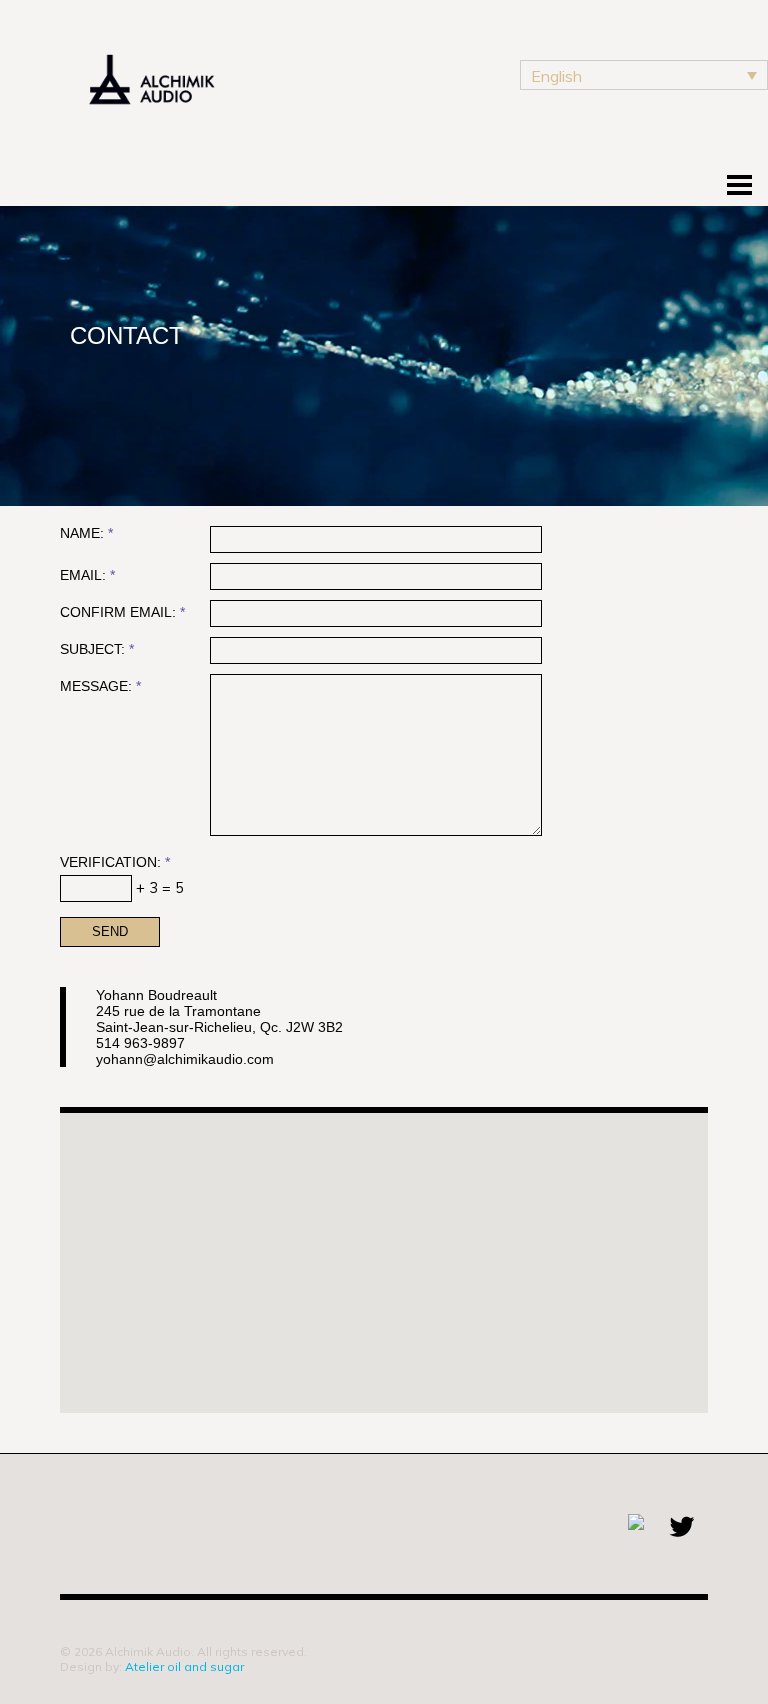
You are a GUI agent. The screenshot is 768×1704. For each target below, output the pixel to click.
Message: (100, 686)
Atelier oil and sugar (184, 1666)
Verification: (115, 862)
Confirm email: (122, 612)
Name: (86, 533)
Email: (87, 575)
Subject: (97, 649)
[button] (409, 1273)
